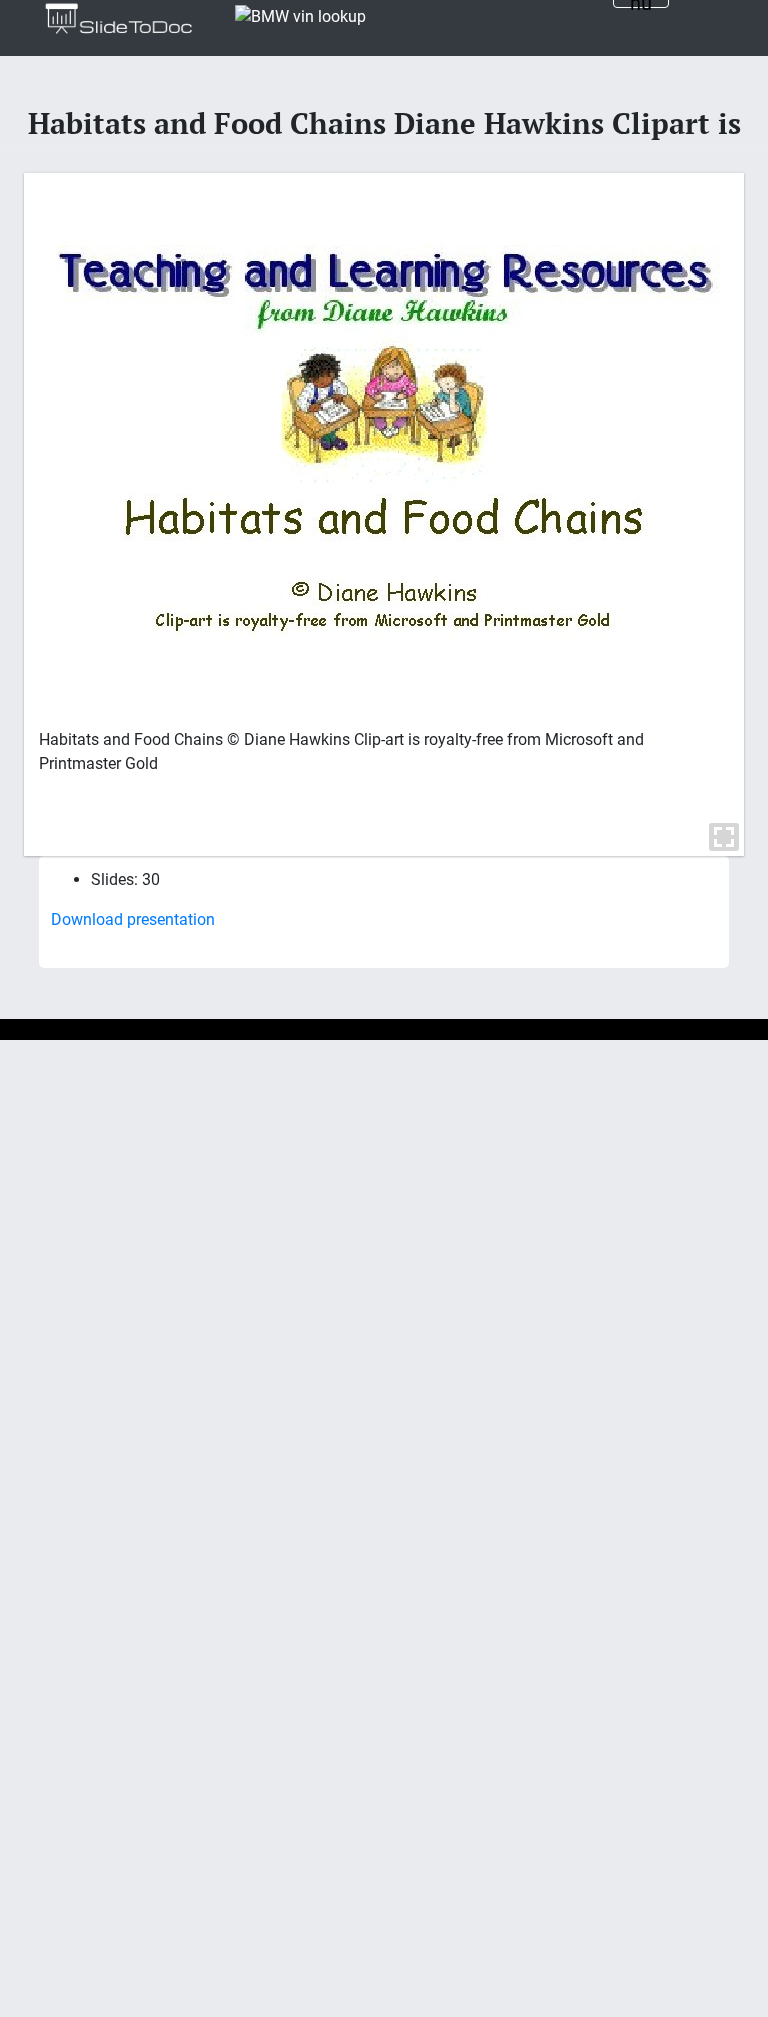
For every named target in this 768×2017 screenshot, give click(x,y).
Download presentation (133, 919)
